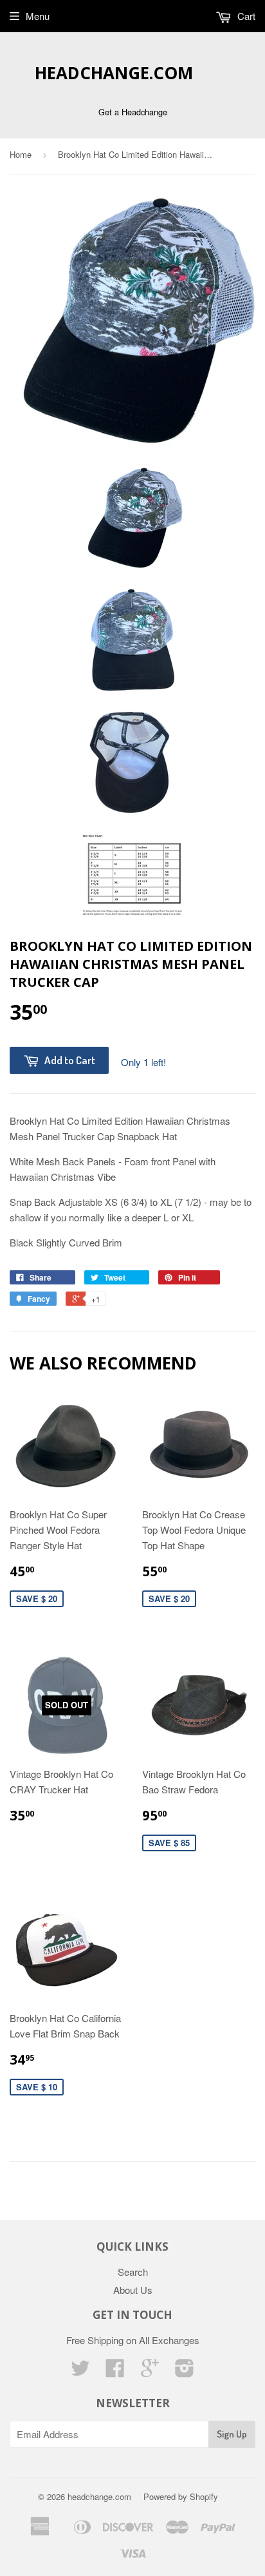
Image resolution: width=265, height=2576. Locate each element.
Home (21, 154)
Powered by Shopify (181, 2496)
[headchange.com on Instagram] (185, 2371)
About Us (133, 2290)
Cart (245, 16)
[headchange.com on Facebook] (115, 2371)
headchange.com (114, 73)
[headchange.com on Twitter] (80, 2371)
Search (133, 2272)
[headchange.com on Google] (150, 2371)
